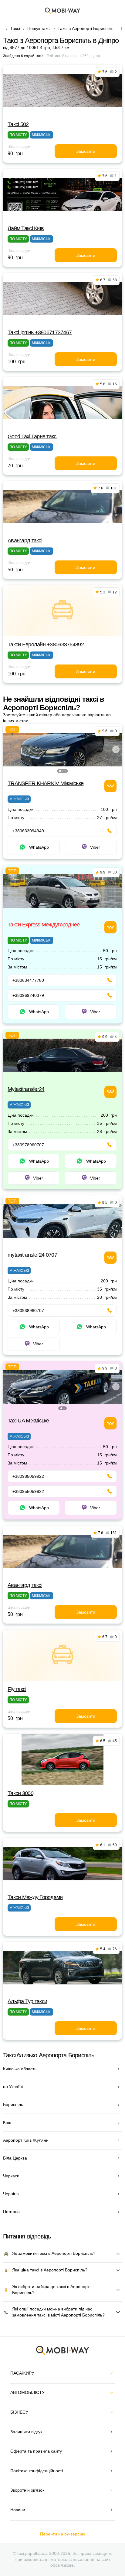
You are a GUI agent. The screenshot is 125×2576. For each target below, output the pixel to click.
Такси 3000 (20, 1793)
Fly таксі (17, 1689)
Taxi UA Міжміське (28, 1421)
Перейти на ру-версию (63, 2534)
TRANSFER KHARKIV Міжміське (46, 783)
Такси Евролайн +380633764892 (46, 645)
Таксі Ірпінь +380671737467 (40, 332)
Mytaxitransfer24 (26, 1089)
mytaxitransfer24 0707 (32, 1255)
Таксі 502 (18, 124)
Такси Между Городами (35, 1897)
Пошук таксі (39, 28)
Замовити (86, 151)
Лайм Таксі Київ (26, 228)
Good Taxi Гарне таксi (32, 436)
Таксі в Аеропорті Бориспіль (85, 28)
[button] (60, 771)
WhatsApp (39, 847)
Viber (95, 847)
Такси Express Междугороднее (44, 925)
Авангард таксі (25, 540)
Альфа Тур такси (27, 2001)
